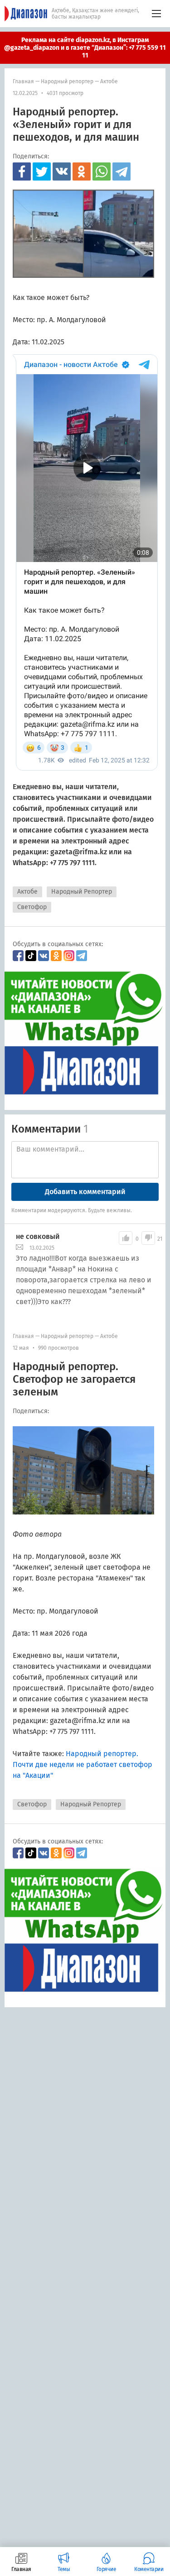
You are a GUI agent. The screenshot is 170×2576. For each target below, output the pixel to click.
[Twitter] (42, 171)
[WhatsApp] (102, 171)
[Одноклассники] (82, 171)
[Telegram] (121, 171)
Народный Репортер (82, 892)
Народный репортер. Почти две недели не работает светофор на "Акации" (83, 1764)
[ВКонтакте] (62, 171)
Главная (23, 81)
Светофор (32, 907)
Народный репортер (67, 81)
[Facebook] (22, 171)
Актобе (109, 81)
